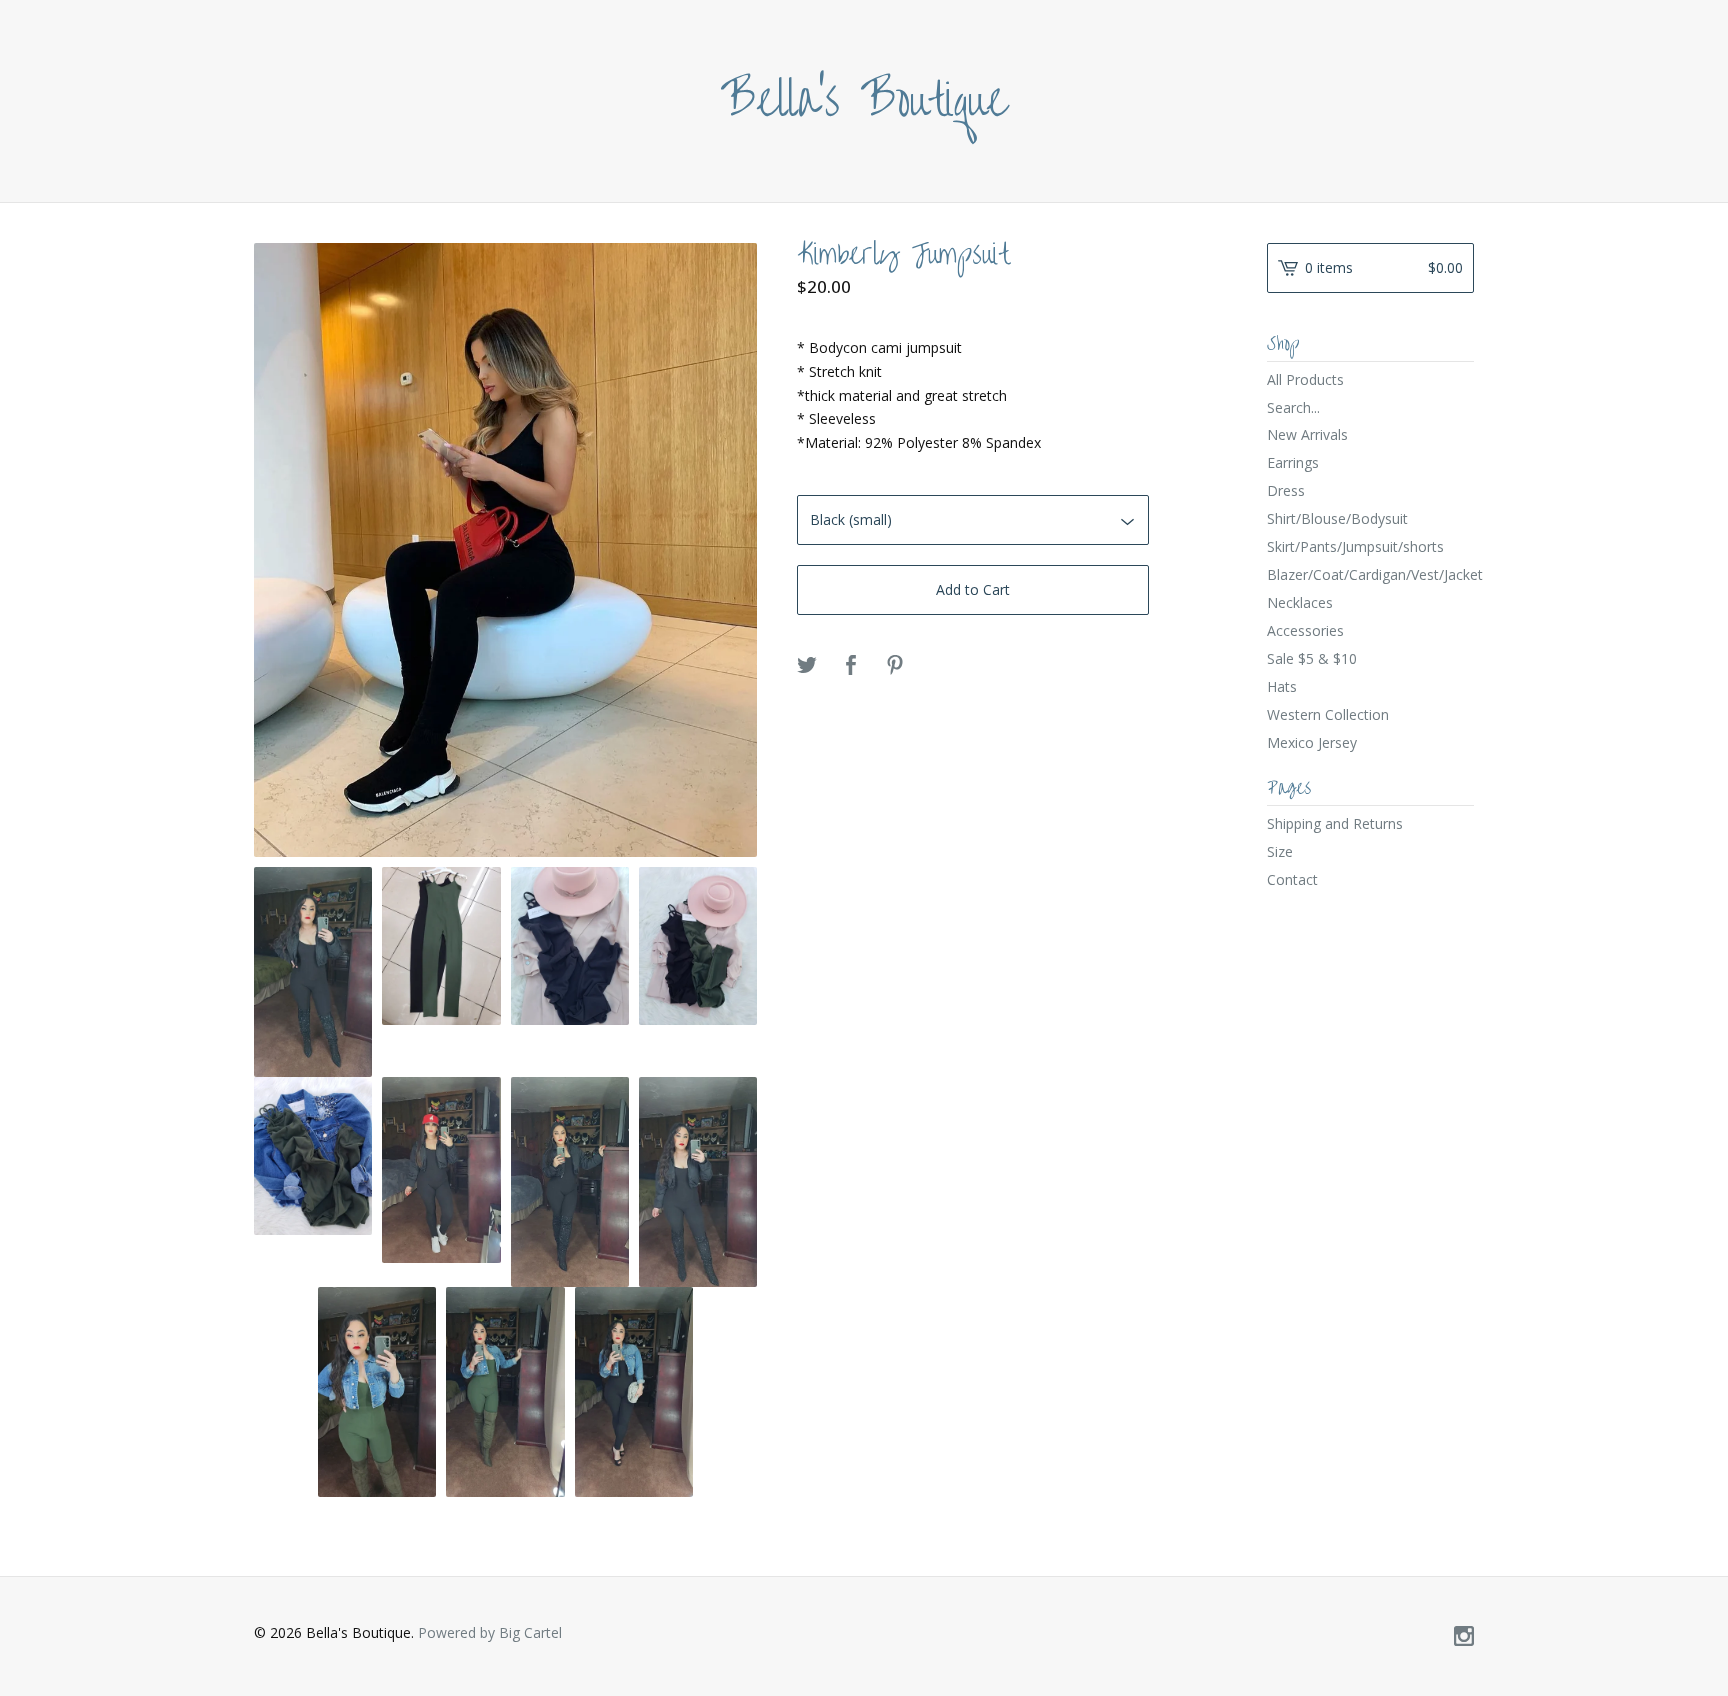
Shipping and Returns (1335, 823)
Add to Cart (973, 589)
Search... (1293, 408)
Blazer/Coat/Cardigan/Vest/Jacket (1370, 574)
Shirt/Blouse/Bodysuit (1337, 518)
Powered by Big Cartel (490, 1632)
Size (1280, 851)
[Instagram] (1464, 1637)
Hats (1282, 686)
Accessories (1305, 630)
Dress (1286, 490)
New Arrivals (1307, 434)
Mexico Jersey (1312, 742)
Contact (1292, 879)
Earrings (1293, 462)
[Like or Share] (851, 666)
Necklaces (1300, 602)
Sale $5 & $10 (1312, 658)
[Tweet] (807, 666)
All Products (1305, 379)
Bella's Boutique (864, 101)
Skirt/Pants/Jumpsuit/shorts (1355, 546)
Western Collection (1328, 714)
